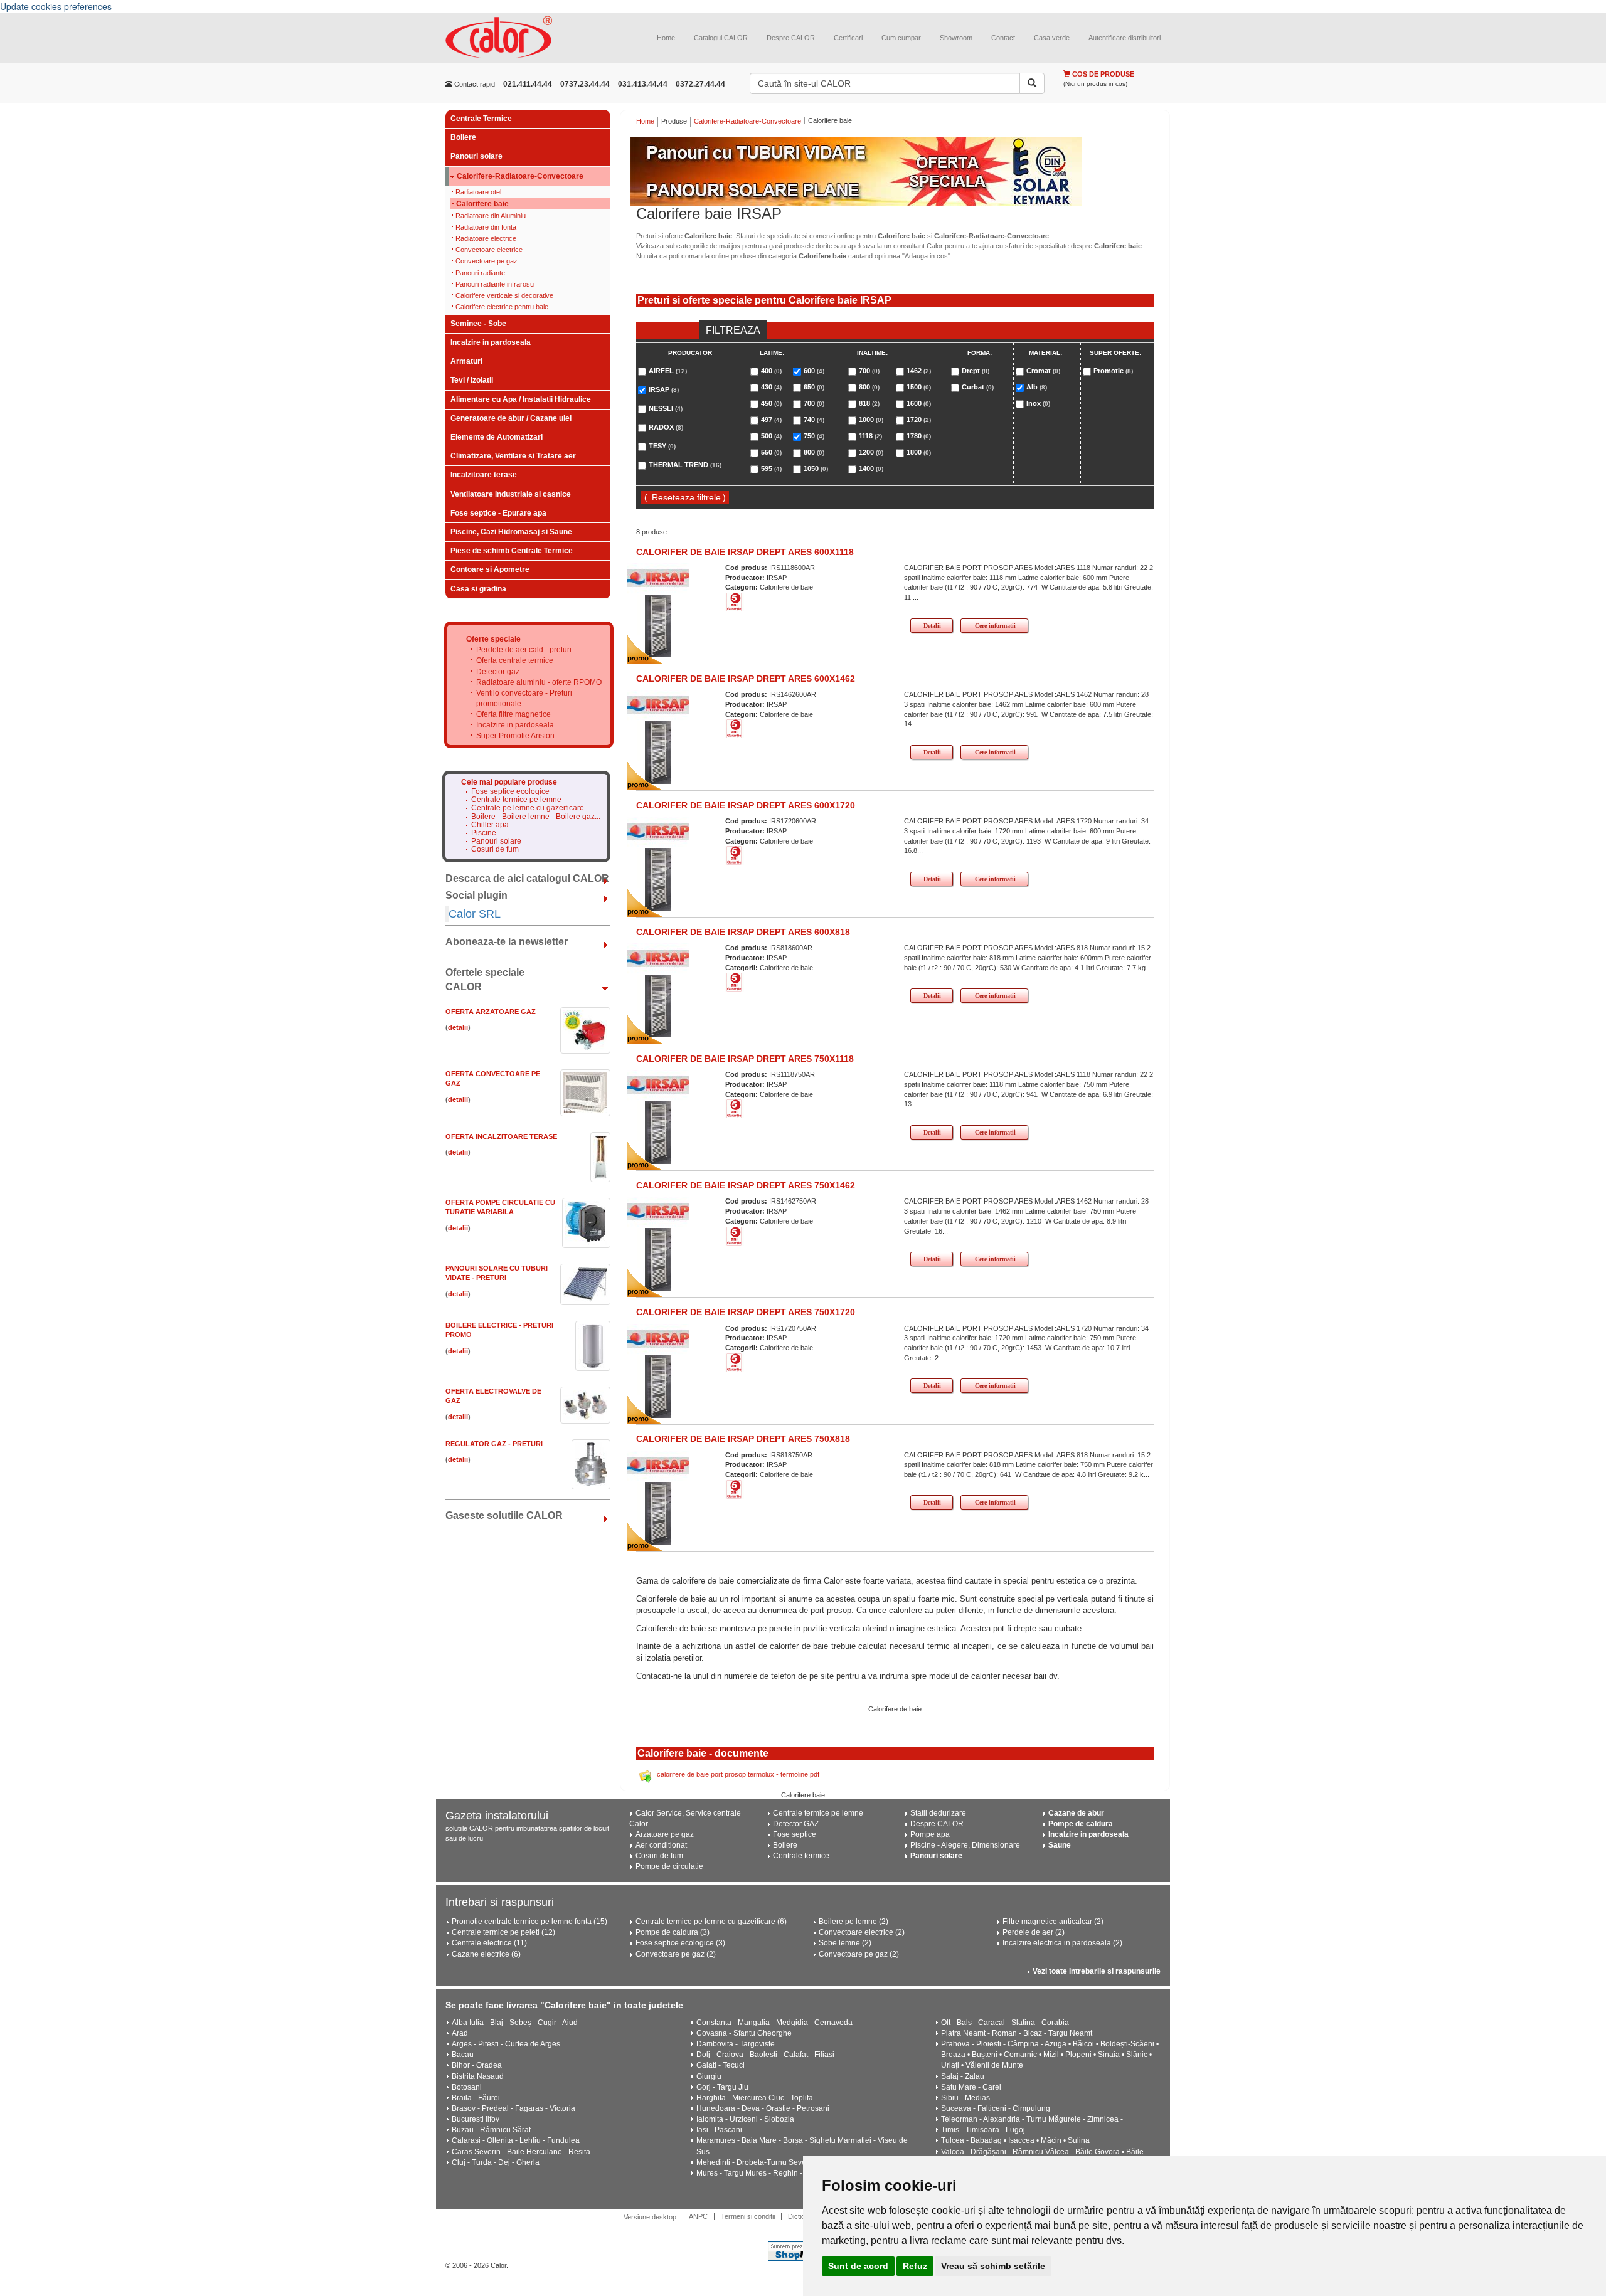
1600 (919, 403)
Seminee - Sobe (478, 324)
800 (814, 452)
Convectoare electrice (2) (862, 1932)
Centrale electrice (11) (489, 1943)
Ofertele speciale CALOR (485, 980)
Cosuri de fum (495, 849)
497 (771, 420)
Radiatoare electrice (486, 238)
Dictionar (801, 2216)
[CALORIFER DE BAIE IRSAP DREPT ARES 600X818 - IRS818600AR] (658, 1005)
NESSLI (666, 408)
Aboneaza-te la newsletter (507, 942)
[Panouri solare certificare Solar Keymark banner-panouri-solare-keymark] (895, 171)
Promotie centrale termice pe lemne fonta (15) (529, 1922)
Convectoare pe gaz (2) (676, 1954)
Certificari (848, 38)
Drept (976, 371)
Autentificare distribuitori (1125, 38)
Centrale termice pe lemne (516, 800)
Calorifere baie (482, 204)
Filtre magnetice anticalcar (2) (1053, 1922)
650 (814, 387)
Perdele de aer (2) (1034, 1932)
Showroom (956, 38)
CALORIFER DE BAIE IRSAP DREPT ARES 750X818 (743, 1439)
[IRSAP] (658, 578)
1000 (871, 420)
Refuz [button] (915, 2266)
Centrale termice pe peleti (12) (503, 1932)
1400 (871, 468)
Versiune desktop (650, 2217)
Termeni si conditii (748, 2216)
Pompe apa (930, 1834)
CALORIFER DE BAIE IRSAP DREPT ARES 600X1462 (746, 679)
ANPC (698, 2216)
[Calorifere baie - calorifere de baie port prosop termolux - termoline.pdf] (647, 1774)
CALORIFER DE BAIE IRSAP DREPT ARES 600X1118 (745, 552)
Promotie (1113, 371)
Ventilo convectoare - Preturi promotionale (524, 698)
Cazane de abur (1076, 1813)
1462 (919, 371)
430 (771, 387)
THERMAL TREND (685, 465)
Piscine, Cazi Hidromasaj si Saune (511, 532)
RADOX (666, 427)
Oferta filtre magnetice (513, 714)
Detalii (932, 626)
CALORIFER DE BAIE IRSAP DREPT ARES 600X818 (743, 932)
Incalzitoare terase (484, 475)
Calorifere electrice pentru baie (502, 307)
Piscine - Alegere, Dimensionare (965, 1845)
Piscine (484, 833)
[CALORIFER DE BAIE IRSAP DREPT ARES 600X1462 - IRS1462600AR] (658, 752)
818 (869, 403)
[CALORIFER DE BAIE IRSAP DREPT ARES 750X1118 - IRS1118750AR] (658, 1132)
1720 (919, 420)
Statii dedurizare (938, 1813)
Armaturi (466, 361)
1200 (871, 452)
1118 (870, 436)
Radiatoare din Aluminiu (491, 216)
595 (771, 468)
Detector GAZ (796, 1824)
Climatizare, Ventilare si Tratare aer (513, 456)
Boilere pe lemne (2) (854, 1922)
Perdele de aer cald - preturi (524, 650)
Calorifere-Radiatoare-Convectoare (520, 177)
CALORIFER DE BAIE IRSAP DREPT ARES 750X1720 (746, 1312)
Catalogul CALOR (721, 38)
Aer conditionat (661, 1845)
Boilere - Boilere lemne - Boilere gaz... (536, 817)
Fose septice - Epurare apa (498, 513)
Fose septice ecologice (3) (680, 1943)
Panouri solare (476, 156)
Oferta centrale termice (515, 660)
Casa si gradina (478, 589)
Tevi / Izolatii (472, 380)
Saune (1060, 1845)
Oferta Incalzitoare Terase (501, 1136)
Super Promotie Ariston (515, 736)
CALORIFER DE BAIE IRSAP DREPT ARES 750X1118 (745, 1059)
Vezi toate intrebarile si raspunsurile (1097, 1971)
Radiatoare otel (478, 192)
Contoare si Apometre (490, 569)
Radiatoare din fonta (486, 227)
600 (814, 371)
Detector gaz (498, 672)
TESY (662, 446)
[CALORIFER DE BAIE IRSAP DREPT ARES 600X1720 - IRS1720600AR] (658, 879)
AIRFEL (668, 371)
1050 (816, 468)
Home (666, 38)
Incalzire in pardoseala (491, 342)
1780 (919, 436)
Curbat (978, 387)
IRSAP (664, 389)
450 (771, 403)
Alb (1037, 387)
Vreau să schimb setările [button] (993, 2266)
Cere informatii (995, 626)
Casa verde (1052, 38)
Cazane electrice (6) (486, 1954)
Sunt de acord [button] (858, 2266)
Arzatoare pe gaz (665, 1834)
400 (771, 371)
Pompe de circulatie (669, 1866)
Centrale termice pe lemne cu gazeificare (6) (711, 1922)
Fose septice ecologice (510, 792)
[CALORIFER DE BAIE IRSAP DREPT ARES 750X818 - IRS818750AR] (658, 1513)
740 (814, 420)
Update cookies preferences (56, 6)
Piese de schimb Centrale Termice (512, 551)
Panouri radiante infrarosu (495, 284)
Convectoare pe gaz (487, 261)
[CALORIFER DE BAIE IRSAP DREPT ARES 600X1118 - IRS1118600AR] (658, 625)
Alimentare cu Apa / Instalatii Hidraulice (521, 399)
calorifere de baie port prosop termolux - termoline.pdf (738, 1774)
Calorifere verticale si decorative (504, 295)
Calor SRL (475, 914)
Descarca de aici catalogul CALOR (527, 878)
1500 (919, 387)
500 (771, 436)
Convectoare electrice (489, 250)
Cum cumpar (901, 38)
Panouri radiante (480, 273)
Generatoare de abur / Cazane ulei (511, 418)
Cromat (1043, 371)
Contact (1003, 38)
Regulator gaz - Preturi (494, 1444)
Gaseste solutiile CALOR (504, 1516)
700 (814, 403)
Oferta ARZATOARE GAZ (491, 1012)
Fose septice (795, 1834)
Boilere (463, 137)
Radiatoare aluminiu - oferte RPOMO (539, 682)
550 (771, 452)
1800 (919, 452)
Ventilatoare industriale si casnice (511, 494)
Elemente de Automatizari (497, 437)
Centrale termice (801, 1856)
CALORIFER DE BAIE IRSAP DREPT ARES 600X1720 (746, 805)
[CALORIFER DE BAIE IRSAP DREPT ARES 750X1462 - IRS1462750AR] (658, 1259)
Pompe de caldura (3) (673, 1932)
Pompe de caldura (1081, 1824)
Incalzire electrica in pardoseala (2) (1062, 1943)
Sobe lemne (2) (845, 1943)
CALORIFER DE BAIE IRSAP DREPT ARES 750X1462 (746, 1185)
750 (814, 436)
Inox (1038, 403)
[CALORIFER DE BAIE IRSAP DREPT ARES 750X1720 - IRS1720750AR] (658, 1385)
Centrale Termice (481, 119)
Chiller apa (490, 825)
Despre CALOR (791, 38)
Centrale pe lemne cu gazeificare (528, 808)
